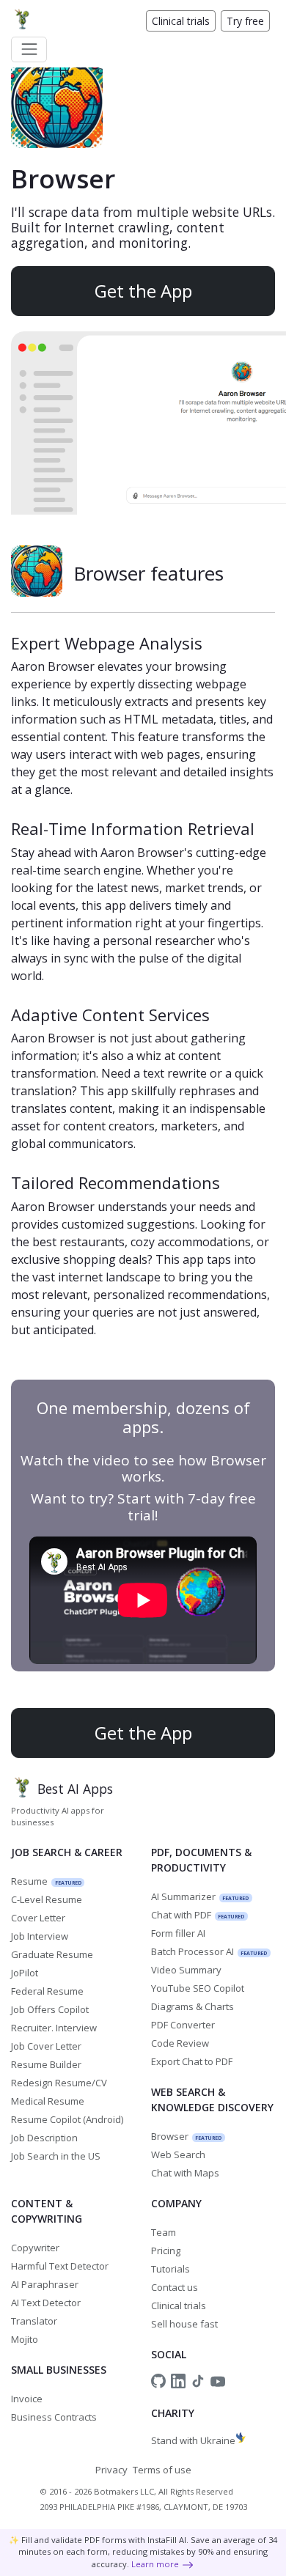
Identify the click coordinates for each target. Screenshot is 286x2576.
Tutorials (170, 2269)
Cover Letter (38, 1918)
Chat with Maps (185, 2173)
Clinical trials (181, 21)
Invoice (27, 2399)
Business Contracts (54, 2417)
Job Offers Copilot (50, 2009)
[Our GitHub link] (158, 2381)
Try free (245, 21)
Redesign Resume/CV (59, 2083)
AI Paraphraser (45, 2284)
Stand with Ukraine (193, 2440)
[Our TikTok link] (198, 2381)
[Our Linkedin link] (178, 2381)
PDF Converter (183, 2025)
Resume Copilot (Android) (67, 2119)
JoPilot (25, 1973)
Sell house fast (184, 2324)
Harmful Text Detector (60, 2266)
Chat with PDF (198, 1915)
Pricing (166, 2251)
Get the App (143, 291)
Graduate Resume (52, 1954)
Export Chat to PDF (192, 2061)
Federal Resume (47, 1991)
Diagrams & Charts (192, 2006)
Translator (34, 2321)
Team (164, 2232)
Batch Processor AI (209, 1951)
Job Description (44, 2138)
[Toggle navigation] (29, 49)
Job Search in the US (56, 2156)
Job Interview (40, 1936)
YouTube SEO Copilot (198, 1988)
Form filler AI (178, 1933)
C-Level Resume (47, 1899)
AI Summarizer (200, 1896)
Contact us (175, 2287)
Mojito (25, 2339)
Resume (46, 1881)
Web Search (178, 2154)
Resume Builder (46, 2064)
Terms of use (162, 2470)
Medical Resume (48, 2101)
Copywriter (35, 2248)
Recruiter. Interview (54, 2028)
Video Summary (186, 1970)
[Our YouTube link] (218, 2381)
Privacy (111, 2470)
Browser (187, 2136)
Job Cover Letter (46, 2046)
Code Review (180, 2043)
